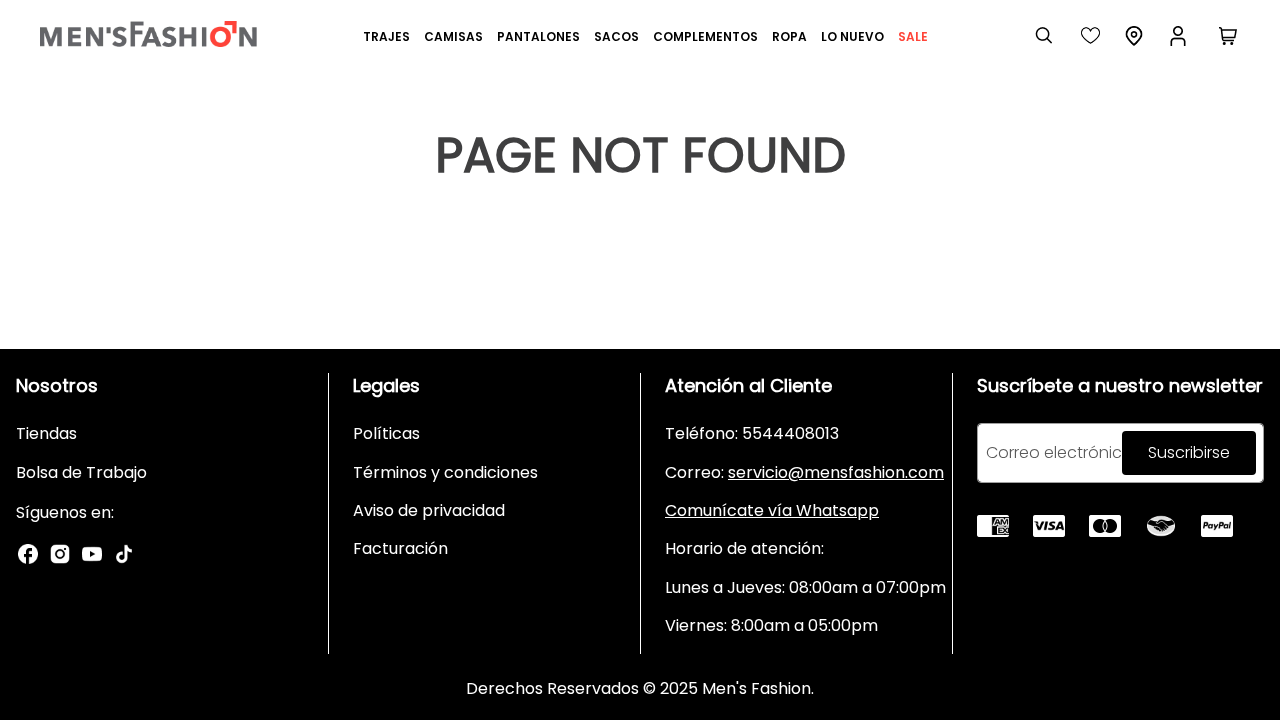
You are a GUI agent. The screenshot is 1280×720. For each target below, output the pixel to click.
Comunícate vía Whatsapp (772, 510)
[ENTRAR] (1180, 36)
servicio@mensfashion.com (836, 472)
